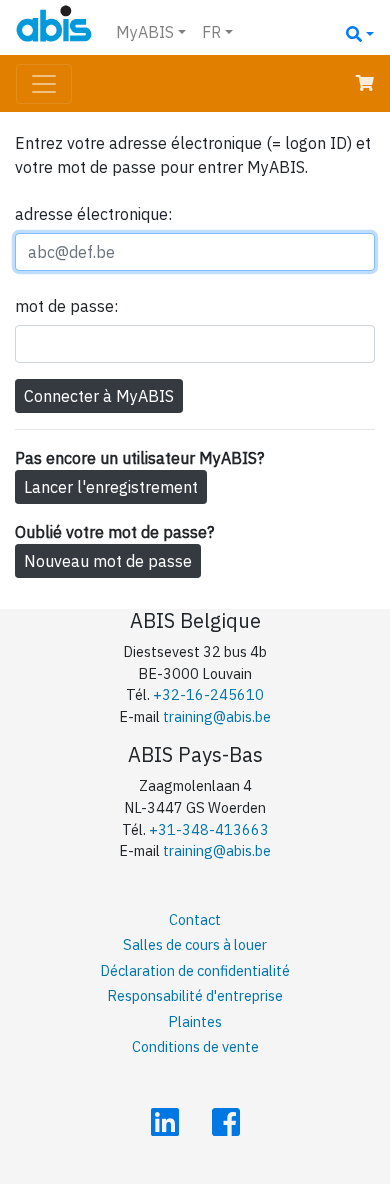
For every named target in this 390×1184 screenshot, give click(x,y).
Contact (195, 919)
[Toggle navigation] (44, 84)
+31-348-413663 (209, 829)
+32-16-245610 (208, 694)
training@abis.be (217, 716)
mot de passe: (66, 306)
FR (211, 32)
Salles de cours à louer (195, 944)
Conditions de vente (195, 1046)
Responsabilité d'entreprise (195, 995)
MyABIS (145, 32)
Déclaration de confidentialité (195, 970)
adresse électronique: (93, 214)
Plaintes (195, 1021)
